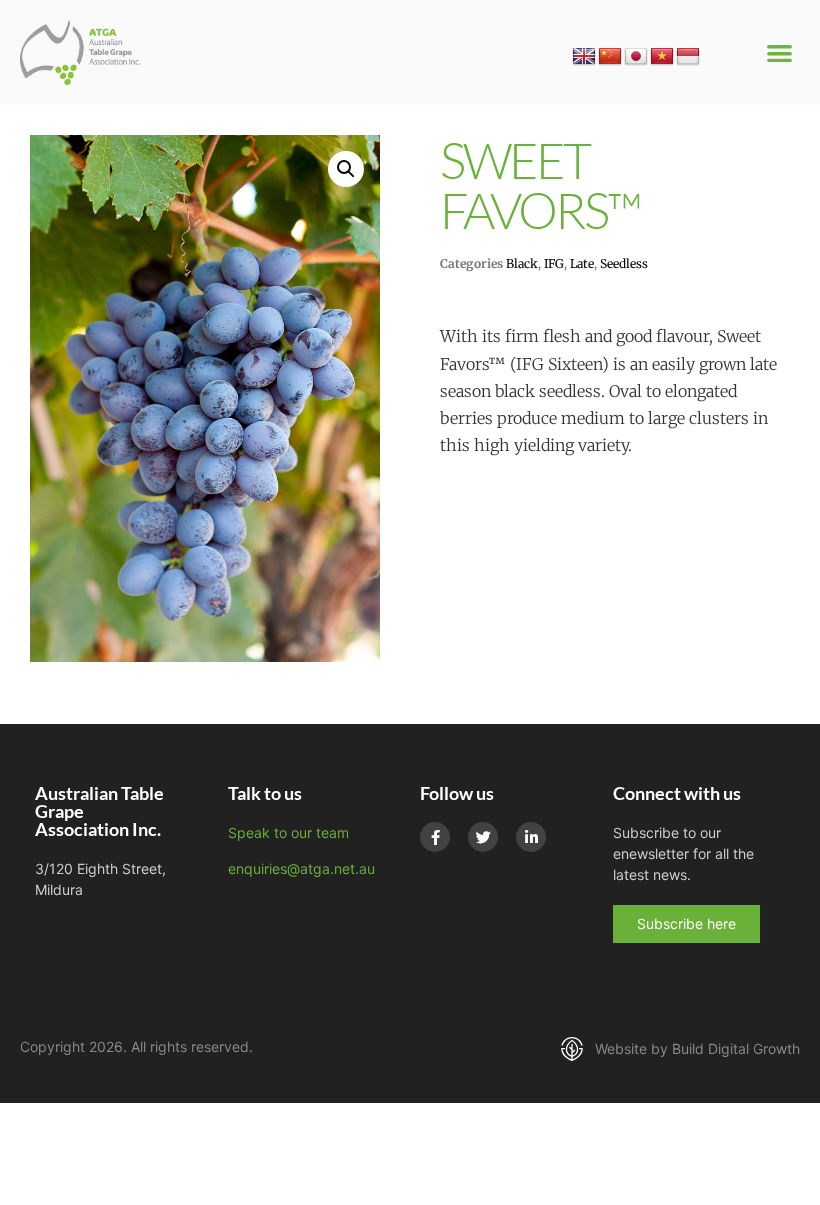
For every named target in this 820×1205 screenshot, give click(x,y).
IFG (554, 263)
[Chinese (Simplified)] (610, 57)
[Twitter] (483, 837)
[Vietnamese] (662, 57)
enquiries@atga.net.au (301, 868)
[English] (584, 57)
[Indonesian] (688, 57)
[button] (780, 52)
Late (582, 263)
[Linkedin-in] (531, 837)
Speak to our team (288, 832)
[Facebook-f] (435, 837)
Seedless (624, 263)
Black (522, 263)
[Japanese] (636, 57)
